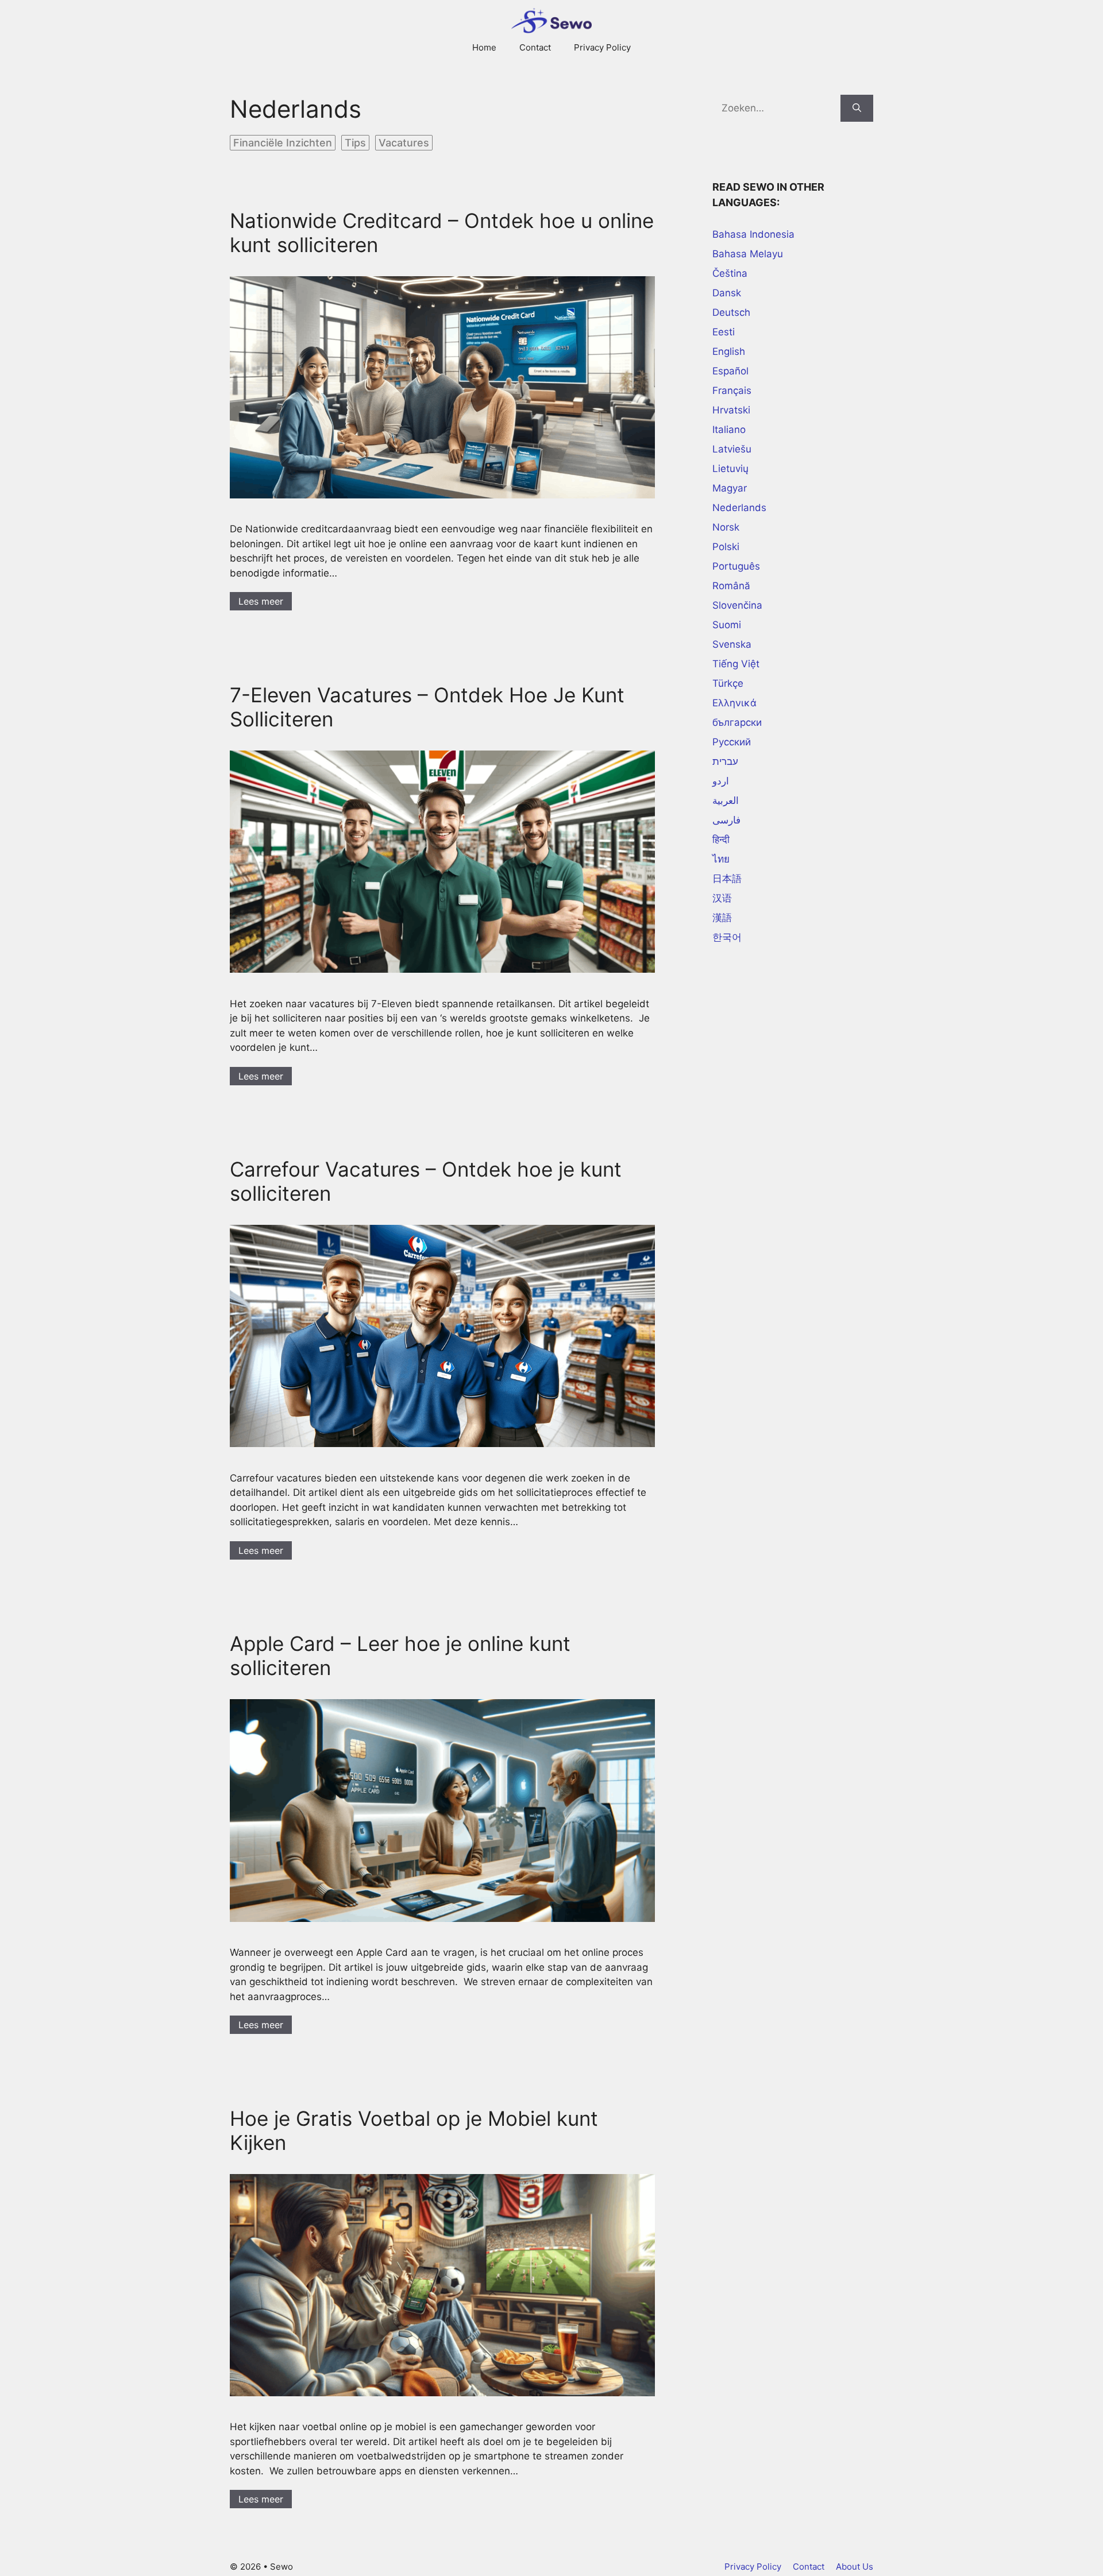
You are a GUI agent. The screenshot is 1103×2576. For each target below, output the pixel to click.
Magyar (730, 488)
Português (736, 566)
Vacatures (404, 143)
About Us (855, 2567)
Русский (732, 742)
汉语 (722, 898)
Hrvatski (731, 410)
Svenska (732, 644)
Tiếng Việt (736, 664)
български (737, 722)
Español (730, 371)
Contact (535, 47)
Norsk (726, 527)
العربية (726, 800)
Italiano (729, 430)
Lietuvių (730, 469)
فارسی (726, 820)
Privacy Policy (602, 47)
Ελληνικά (734, 703)
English (729, 351)
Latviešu (732, 449)
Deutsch (731, 312)
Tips (355, 143)
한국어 (727, 937)
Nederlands (739, 508)
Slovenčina (737, 605)
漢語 (722, 918)
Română (731, 586)
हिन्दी (721, 840)
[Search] (857, 109)
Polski (726, 547)
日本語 (727, 879)
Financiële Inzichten (283, 143)
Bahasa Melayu (748, 254)
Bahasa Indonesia (753, 234)
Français (732, 390)
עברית (725, 761)
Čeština (730, 273)
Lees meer (261, 601)
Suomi (727, 625)
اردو (721, 781)
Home (484, 47)
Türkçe (728, 683)
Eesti (724, 332)
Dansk (727, 293)
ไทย (721, 859)
